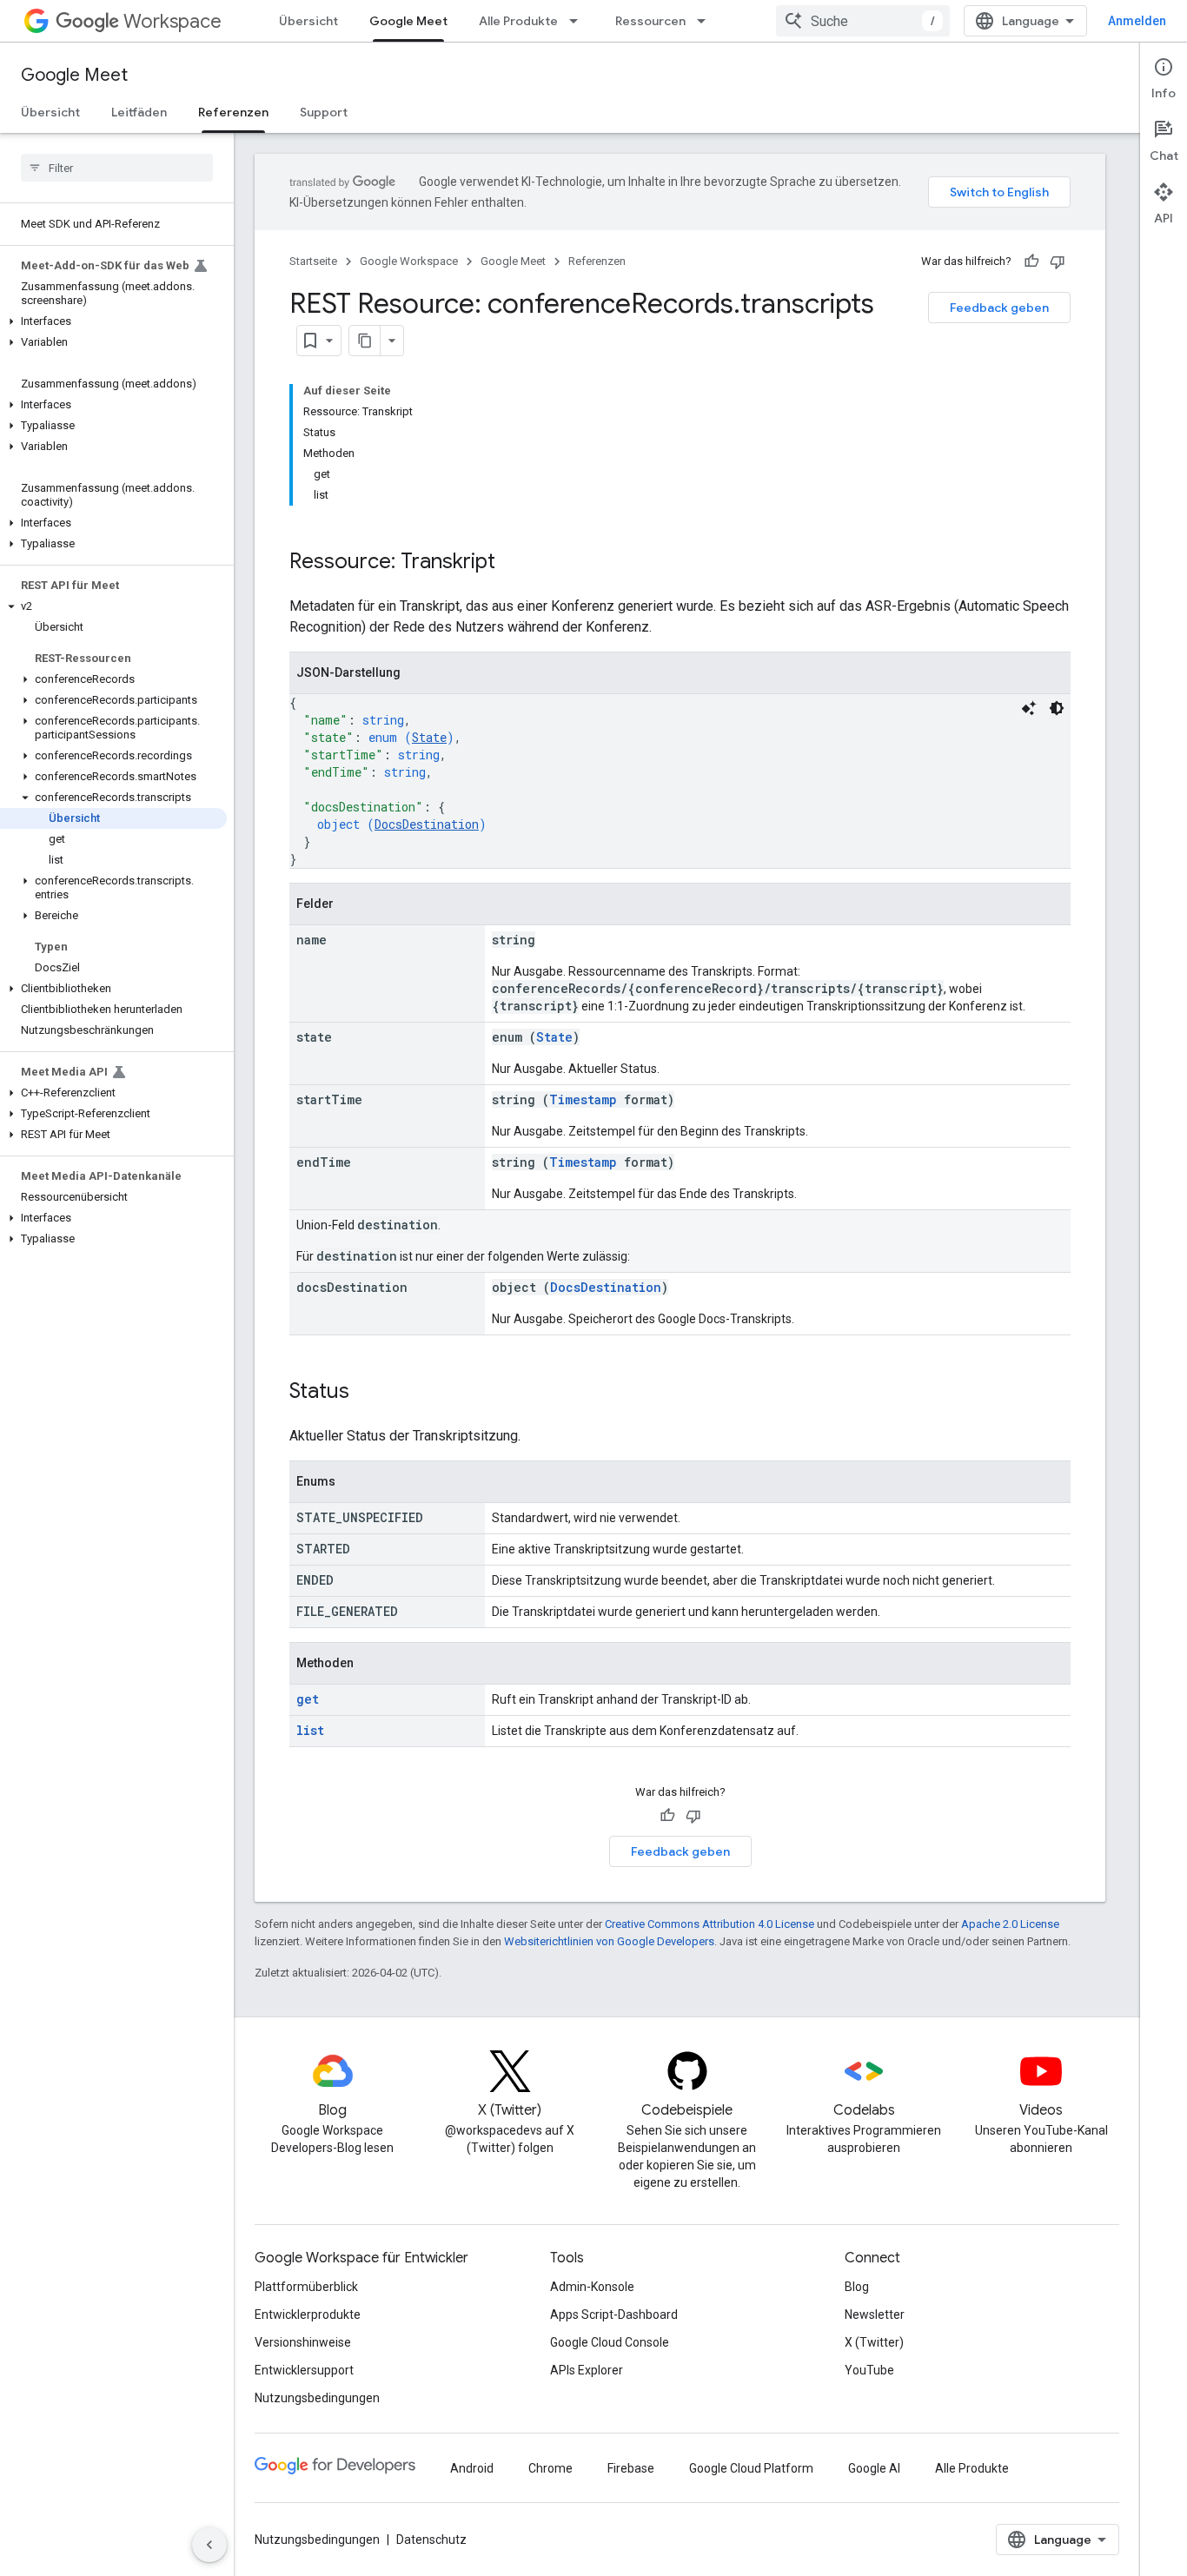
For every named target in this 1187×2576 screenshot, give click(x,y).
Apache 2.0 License (1010, 1924)
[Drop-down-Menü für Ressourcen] (706, 21)
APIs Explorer (587, 2370)
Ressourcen (650, 21)
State (429, 737)
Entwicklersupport (304, 2370)
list (310, 1730)
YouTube (869, 2370)
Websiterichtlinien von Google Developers (609, 1941)
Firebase (631, 2468)
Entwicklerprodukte (308, 2314)
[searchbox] (117, 168)
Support (324, 112)
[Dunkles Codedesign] (1057, 708)
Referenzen (233, 112)
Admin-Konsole (592, 2287)
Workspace (172, 21)
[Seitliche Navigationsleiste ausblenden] (209, 2545)
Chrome (550, 2468)
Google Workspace (409, 261)
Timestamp (583, 1099)
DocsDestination (427, 824)
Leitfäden (139, 112)
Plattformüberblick (306, 2287)
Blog (857, 2287)
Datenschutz (431, 2540)
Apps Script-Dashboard (614, 2314)
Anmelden (1137, 21)
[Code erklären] (1029, 708)
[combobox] (863, 21)
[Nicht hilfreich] (1058, 262)
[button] (113, 321)
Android (472, 2468)
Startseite (313, 261)
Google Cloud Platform (751, 2468)
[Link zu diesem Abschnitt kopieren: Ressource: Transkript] (513, 563)
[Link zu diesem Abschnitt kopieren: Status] (367, 1393)
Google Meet (408, 21)
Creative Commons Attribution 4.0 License (710, 1924)
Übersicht (308, 21)
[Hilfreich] (1031, 262)
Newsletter (875, 2314)
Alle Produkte (518, 21)
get (308, 1699)
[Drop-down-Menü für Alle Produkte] (579, 21)
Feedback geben (999, 308)
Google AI (874, 2468)
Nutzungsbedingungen (317, 2398)
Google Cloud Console (610, 2342)
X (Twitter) (874, 2342)
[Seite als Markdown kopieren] (365, 341)
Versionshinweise (303, 2342)
